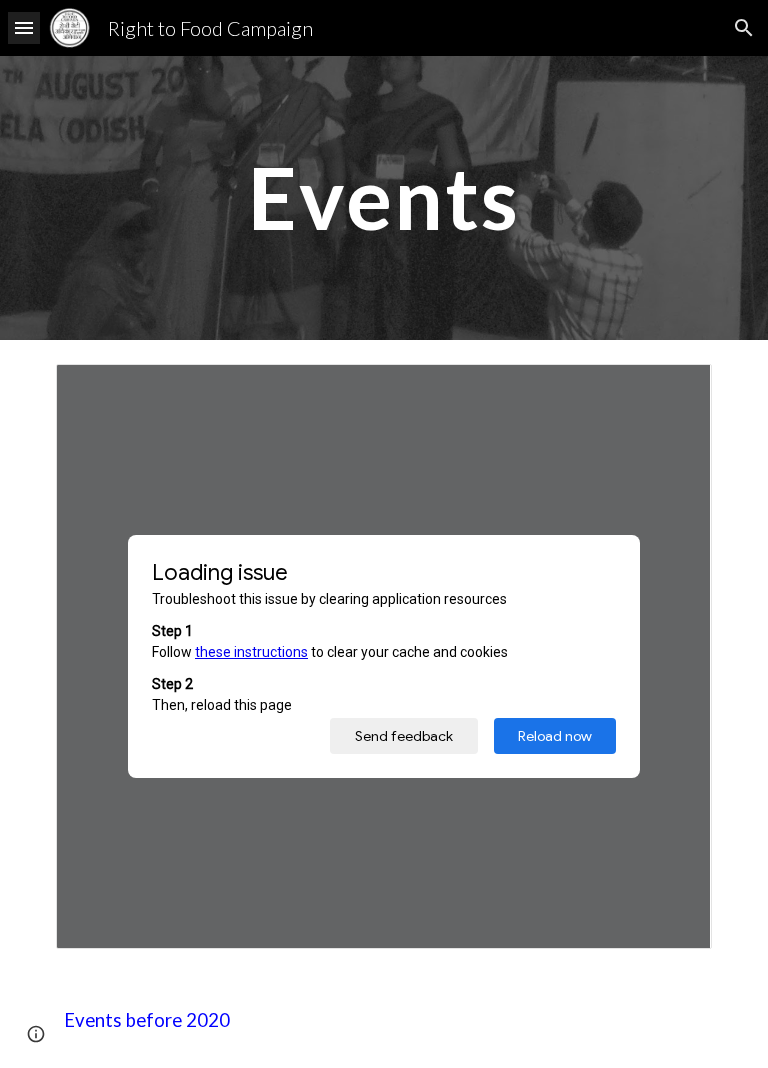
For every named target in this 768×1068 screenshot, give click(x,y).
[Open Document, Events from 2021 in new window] (674, 390)
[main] (383, 197)
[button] (24, 27)
